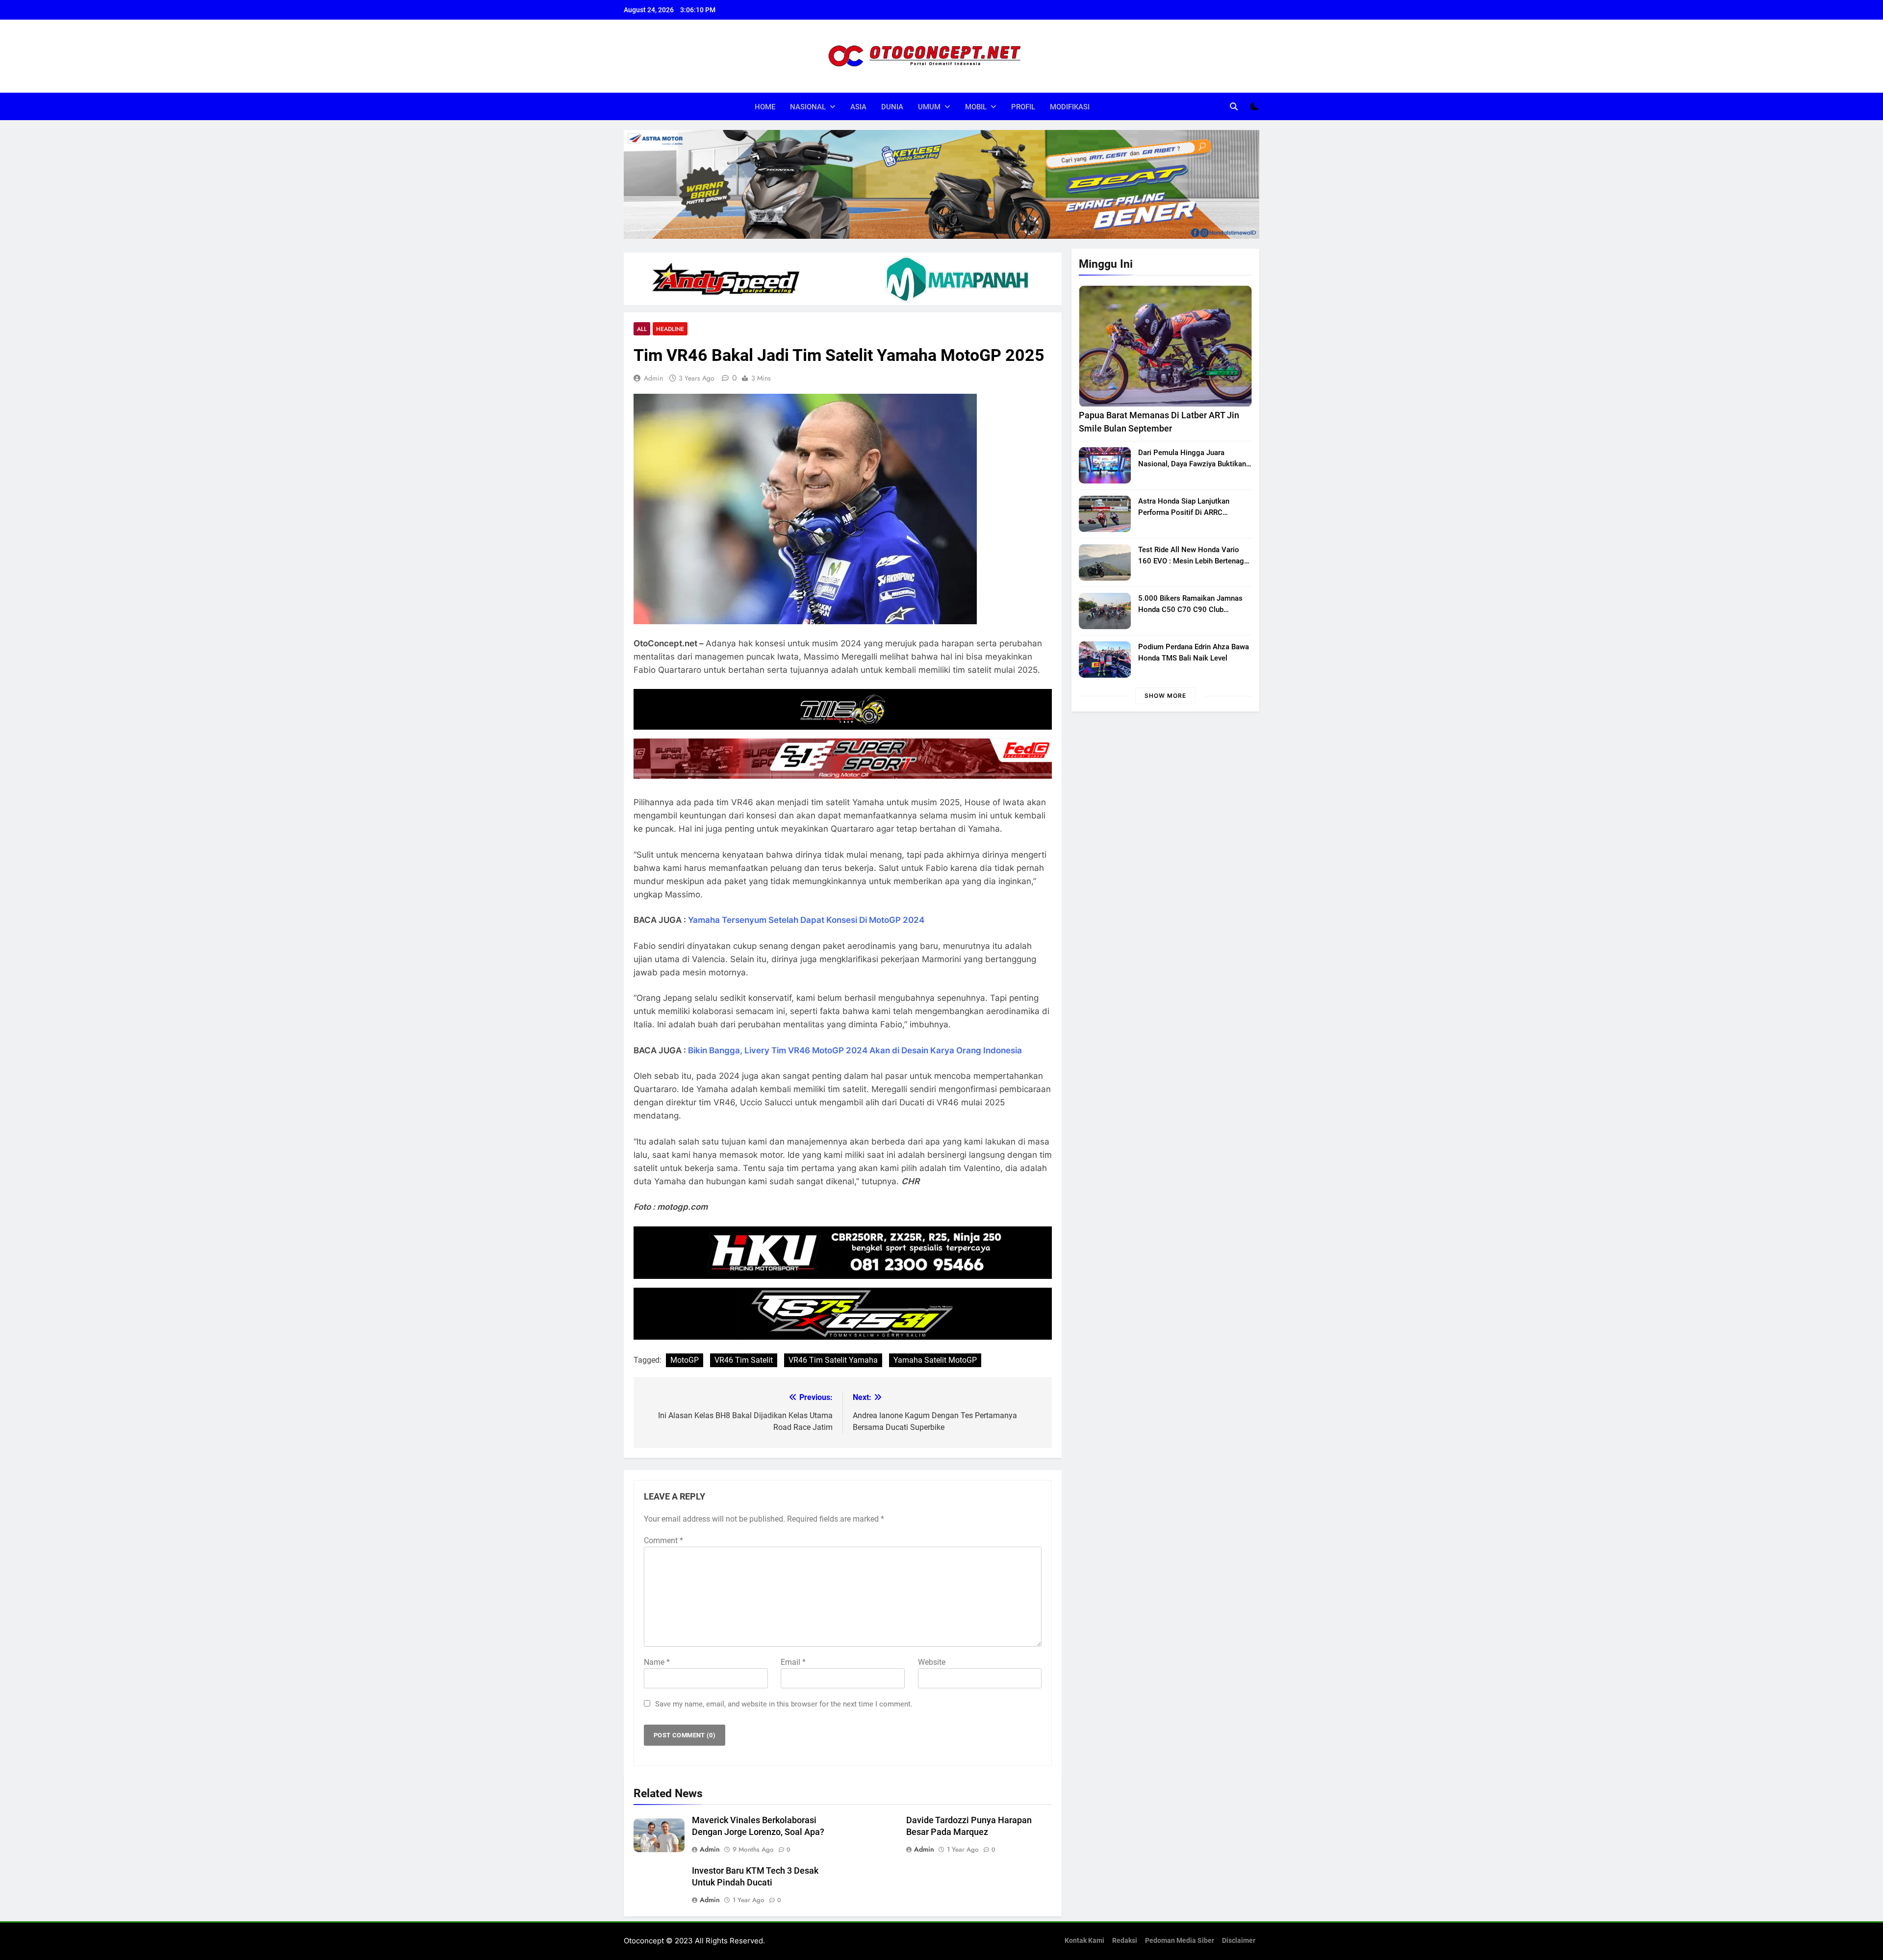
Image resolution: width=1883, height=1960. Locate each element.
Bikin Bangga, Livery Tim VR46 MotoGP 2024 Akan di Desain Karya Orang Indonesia (855, 1050)
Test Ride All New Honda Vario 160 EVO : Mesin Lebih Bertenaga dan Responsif (1193, 561)
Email (793, 1662)
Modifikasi (1070, 107)
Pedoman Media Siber (1180, 1941)
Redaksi (1125, 1941)
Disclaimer (1239, 1941)
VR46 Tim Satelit (744, 1360)
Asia (858, 107)
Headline (670, 329)
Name (657, 1662)
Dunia (892, 107)
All (642, 329)
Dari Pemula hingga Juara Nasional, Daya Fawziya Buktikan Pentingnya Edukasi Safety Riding (1193, 464)
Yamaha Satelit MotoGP (935, 1360)
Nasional (808, 107)
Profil (1023, 107)
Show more (1165, 696)
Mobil (976, 107)
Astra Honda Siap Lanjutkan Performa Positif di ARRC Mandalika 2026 (1184, 512)
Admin (653, 378)
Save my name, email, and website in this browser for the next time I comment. (784, 1704)
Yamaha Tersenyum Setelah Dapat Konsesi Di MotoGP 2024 (806, 920)
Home (765, 107)
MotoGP (685, 1360)
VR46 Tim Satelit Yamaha (833, 1360)
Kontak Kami (1084, 1941)
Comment (663, 1540)
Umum (929, 107)
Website (932, 1662)
